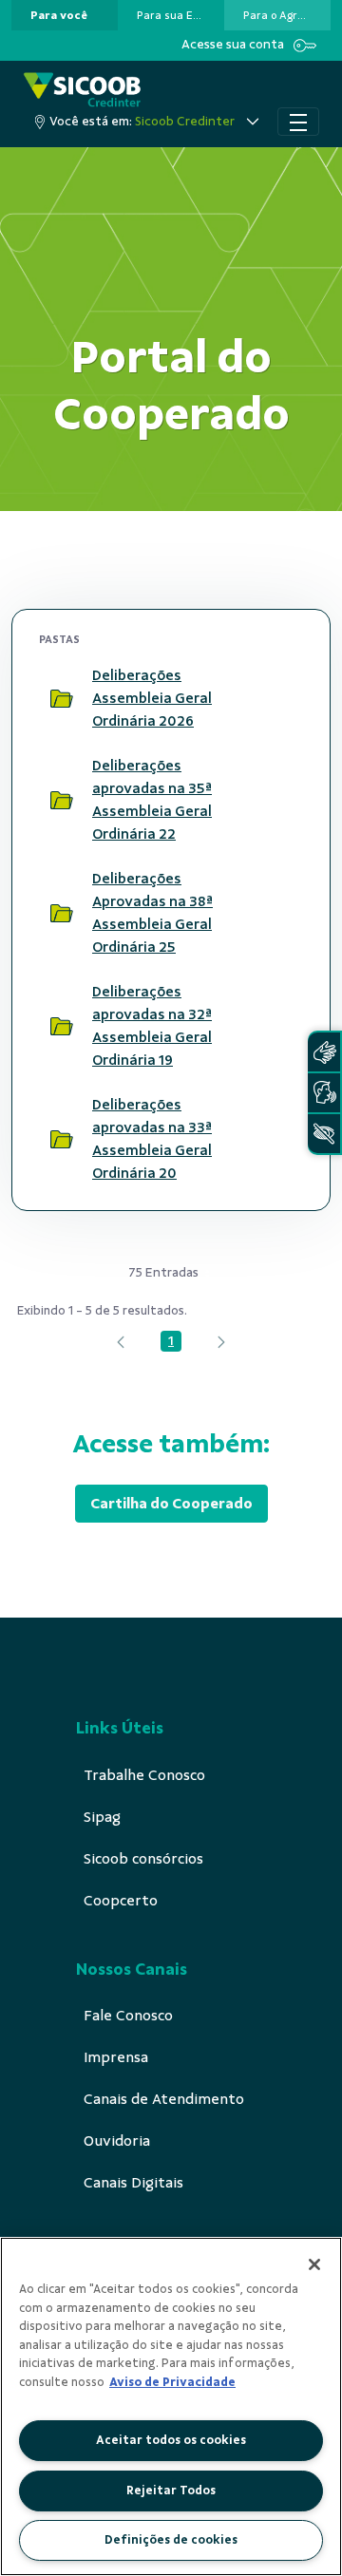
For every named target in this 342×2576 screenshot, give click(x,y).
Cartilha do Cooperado (171, 1504)
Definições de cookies (171, 2540)
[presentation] (65, 15)
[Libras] (324, 1052)
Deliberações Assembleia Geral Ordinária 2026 (152, 698)
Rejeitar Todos (171, 2491)
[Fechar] (314, 2264)
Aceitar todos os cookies (171, 2440)
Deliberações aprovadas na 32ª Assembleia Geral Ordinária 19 (152, 1026)
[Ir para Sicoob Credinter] (82, 90)
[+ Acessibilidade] (324, 1134)
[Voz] (324, 1093)
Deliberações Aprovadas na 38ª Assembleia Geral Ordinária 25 (152, 913)
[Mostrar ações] (280, 698)
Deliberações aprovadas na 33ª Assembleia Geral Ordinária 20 (152, 1139)
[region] (171, 2406)
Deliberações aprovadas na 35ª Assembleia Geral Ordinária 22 (152, 800)
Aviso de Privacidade (172, 2382)
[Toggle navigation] (298, 122)
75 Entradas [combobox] (163, 1272)
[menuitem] (59, 15)
